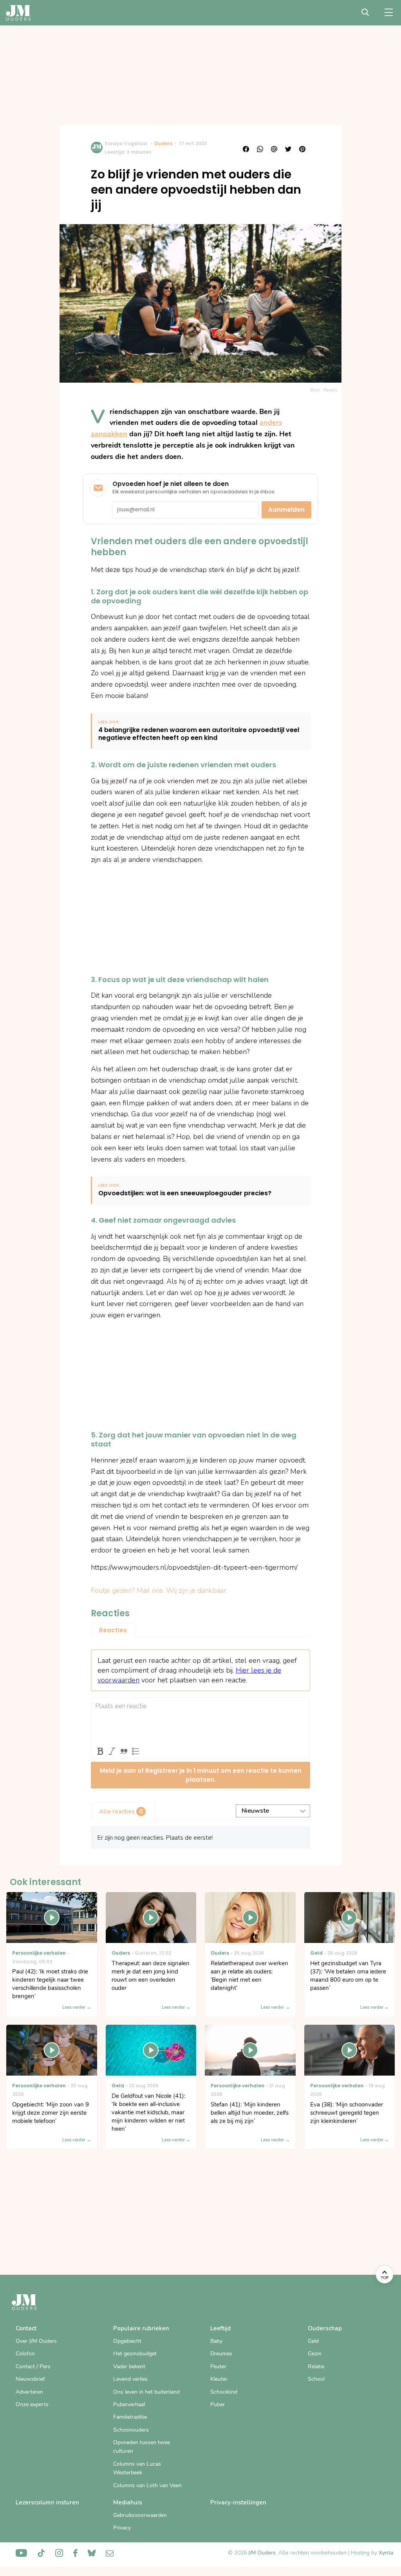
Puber (218, 2404)
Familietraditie (130, 2417)
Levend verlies (130, 2379)
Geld (313, 2341)
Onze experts (32, 2404)
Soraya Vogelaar (126, 143)
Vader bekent (129, 2366)
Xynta (386, 2553)
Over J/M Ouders (36, 2341)
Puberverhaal (129, 2404)
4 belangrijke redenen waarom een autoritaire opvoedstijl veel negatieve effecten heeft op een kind (199, 734)
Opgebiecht (127, 2341)
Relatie (316, 2366)
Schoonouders (131, 2430)
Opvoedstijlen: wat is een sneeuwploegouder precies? (185, 1194)
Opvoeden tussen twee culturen (142, 2447)
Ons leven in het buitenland (146, 2392)
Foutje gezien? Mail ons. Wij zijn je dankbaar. (159, 1590)
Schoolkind (224, 2392)
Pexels (331, 390)
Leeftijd (220, 2328)
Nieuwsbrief (30, 2379)
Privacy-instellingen (238, 2502)
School (316, 2379)
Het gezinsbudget (135, 2354)
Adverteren (29, 2392)
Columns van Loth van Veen (147, 2485)
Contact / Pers (33, 2366)
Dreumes (221, 2354)
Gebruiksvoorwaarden (140, 2515)
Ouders (163, 143)
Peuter (218, 2366)
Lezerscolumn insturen (47, 2502)
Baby (216, 2341)
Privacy (122, 2528)
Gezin (315, 2354)
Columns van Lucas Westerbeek (137, 2468)
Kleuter (219, 2379)
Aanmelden (286, 510)
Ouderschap (325, 2328)
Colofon (25, 2354)
